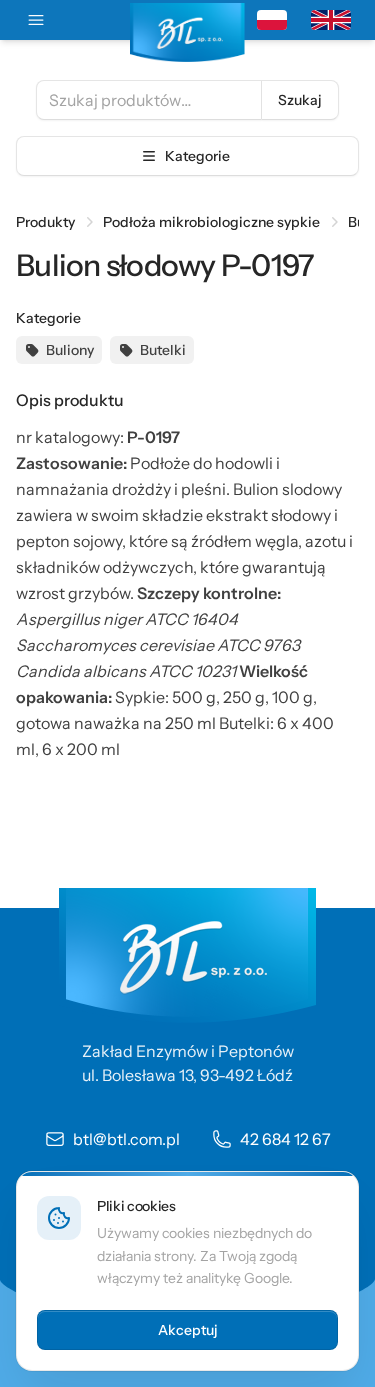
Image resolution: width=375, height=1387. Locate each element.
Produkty (45, 222)
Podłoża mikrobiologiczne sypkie (211, 222)
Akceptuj (188, 1330)
